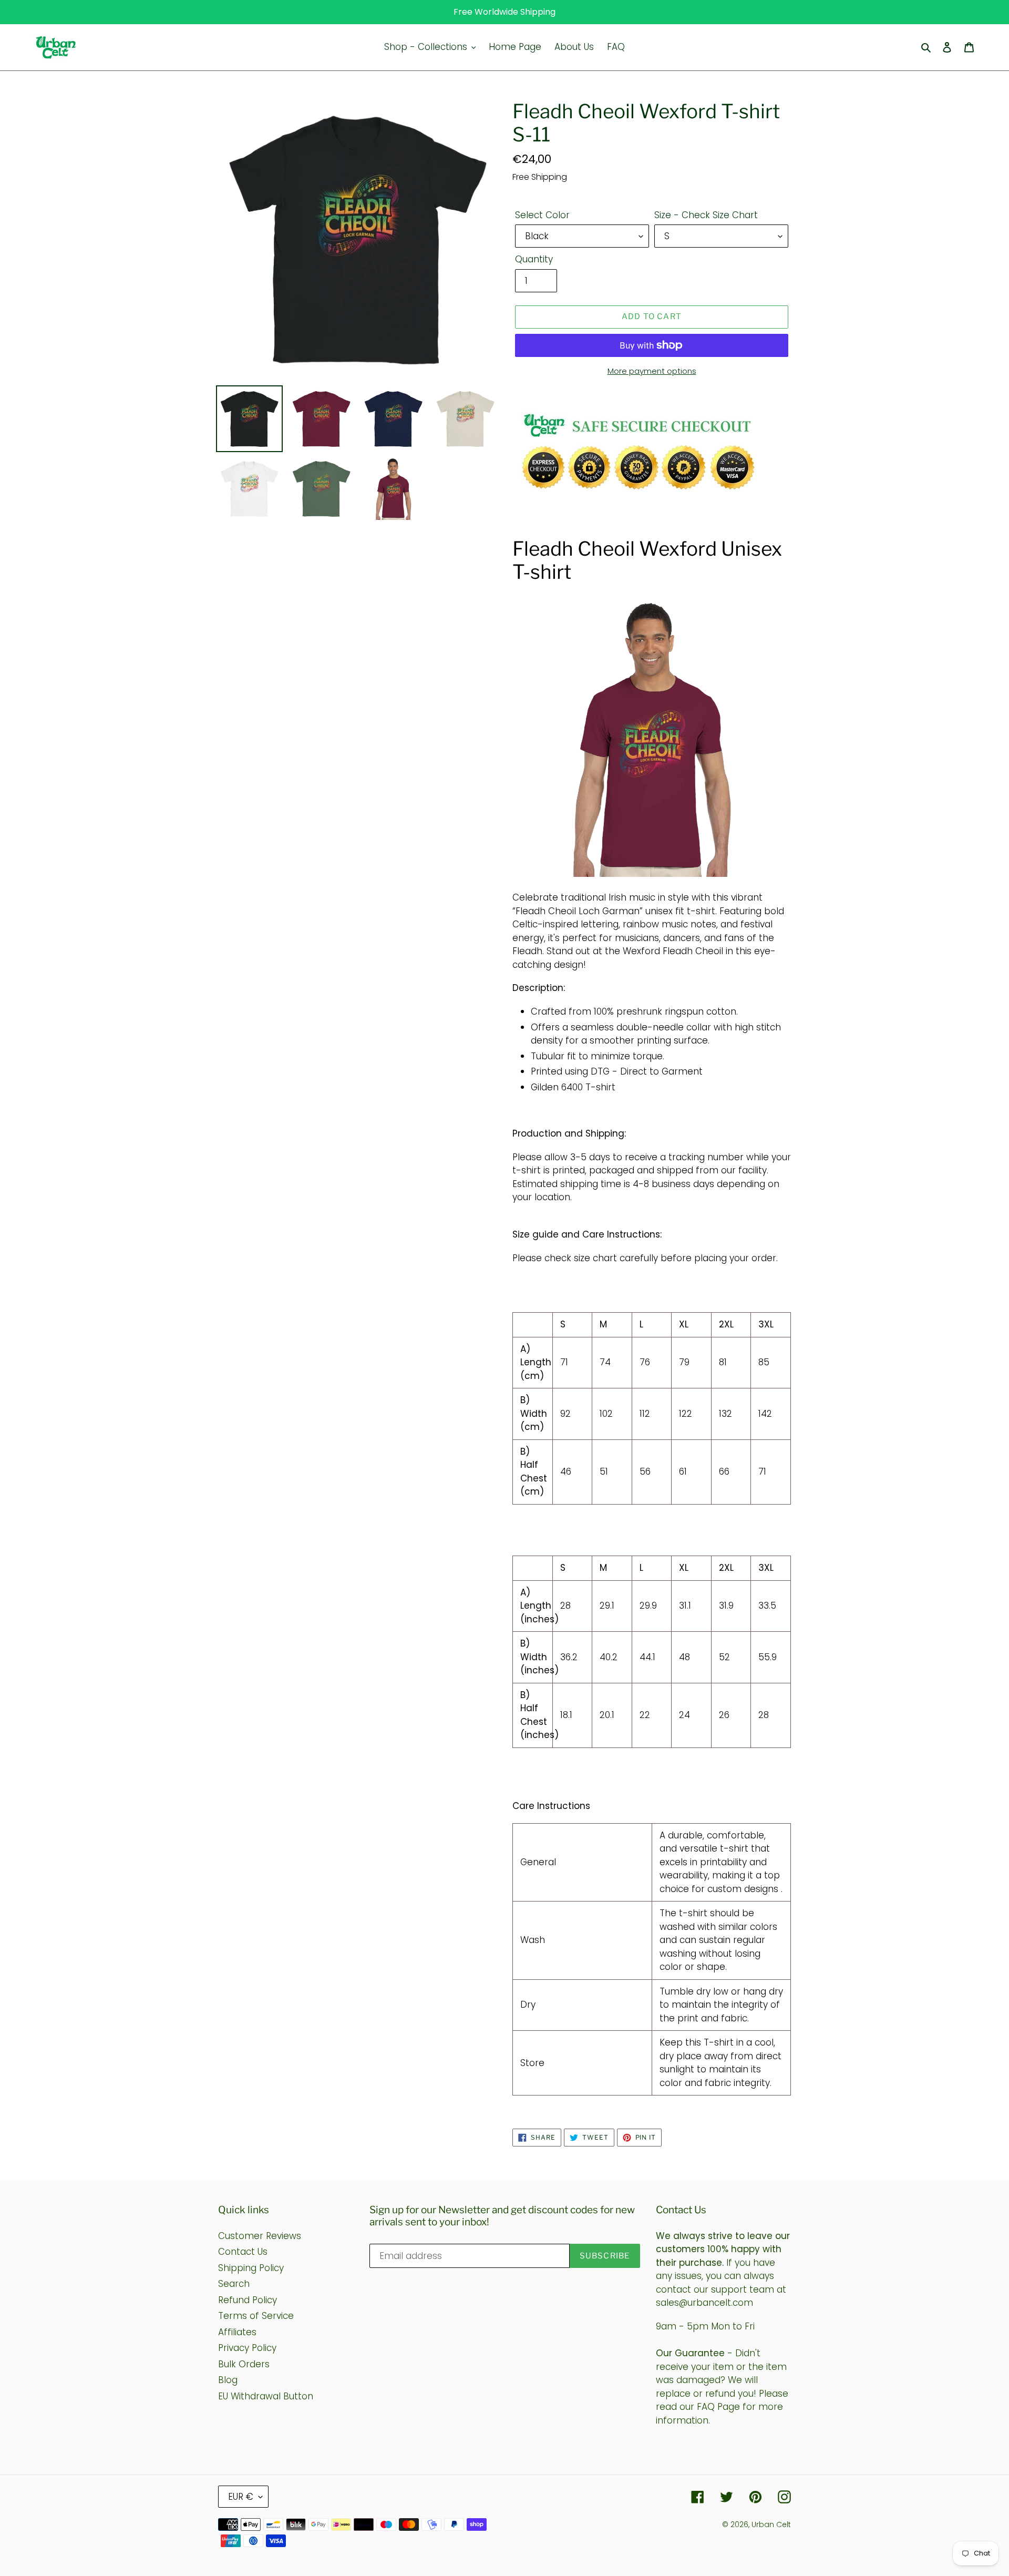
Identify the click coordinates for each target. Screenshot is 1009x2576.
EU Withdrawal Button (266, 2396)
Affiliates (237, 2332)
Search (234, 2284)
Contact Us (243, 2252)
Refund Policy (248, 2300)
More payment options (652, 371)
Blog (228, 2380)
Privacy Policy (247, 2348)
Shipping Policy (251, 2268)
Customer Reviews (260, 2236)
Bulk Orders (244, 2364)
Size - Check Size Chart (706, 215)
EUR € (241, 2497)
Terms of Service (256, 2316)
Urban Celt (771, 2524)
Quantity (534, 259)
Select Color (542, 215)
